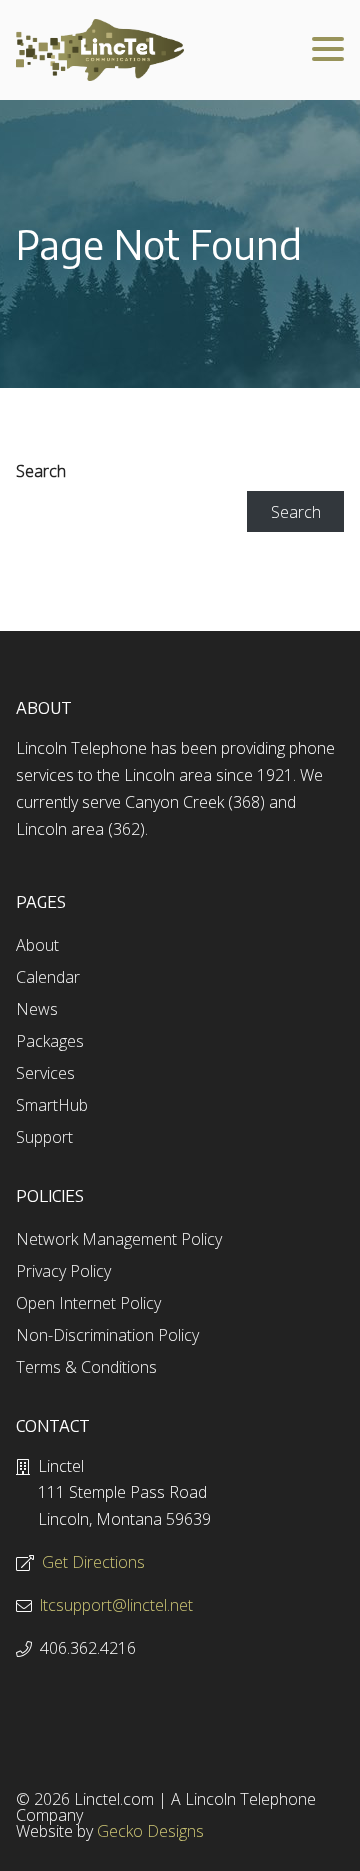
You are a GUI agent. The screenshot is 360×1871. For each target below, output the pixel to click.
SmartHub (52, 1105)
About (37, 945)
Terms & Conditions (86, 1367)
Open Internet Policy (88, 1303)
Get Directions (93, 1562)
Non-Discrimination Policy (107, 1335)
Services (45, 1073)
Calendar (48, 977)
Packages (50, 1041)
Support (44, 1137)
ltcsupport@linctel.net (116, 1605)
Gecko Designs (150, 1831)
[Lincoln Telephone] (100, 50)
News (37, 1009)
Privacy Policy (63, 1271)
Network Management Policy (119, 1239)
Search (41, 471)
